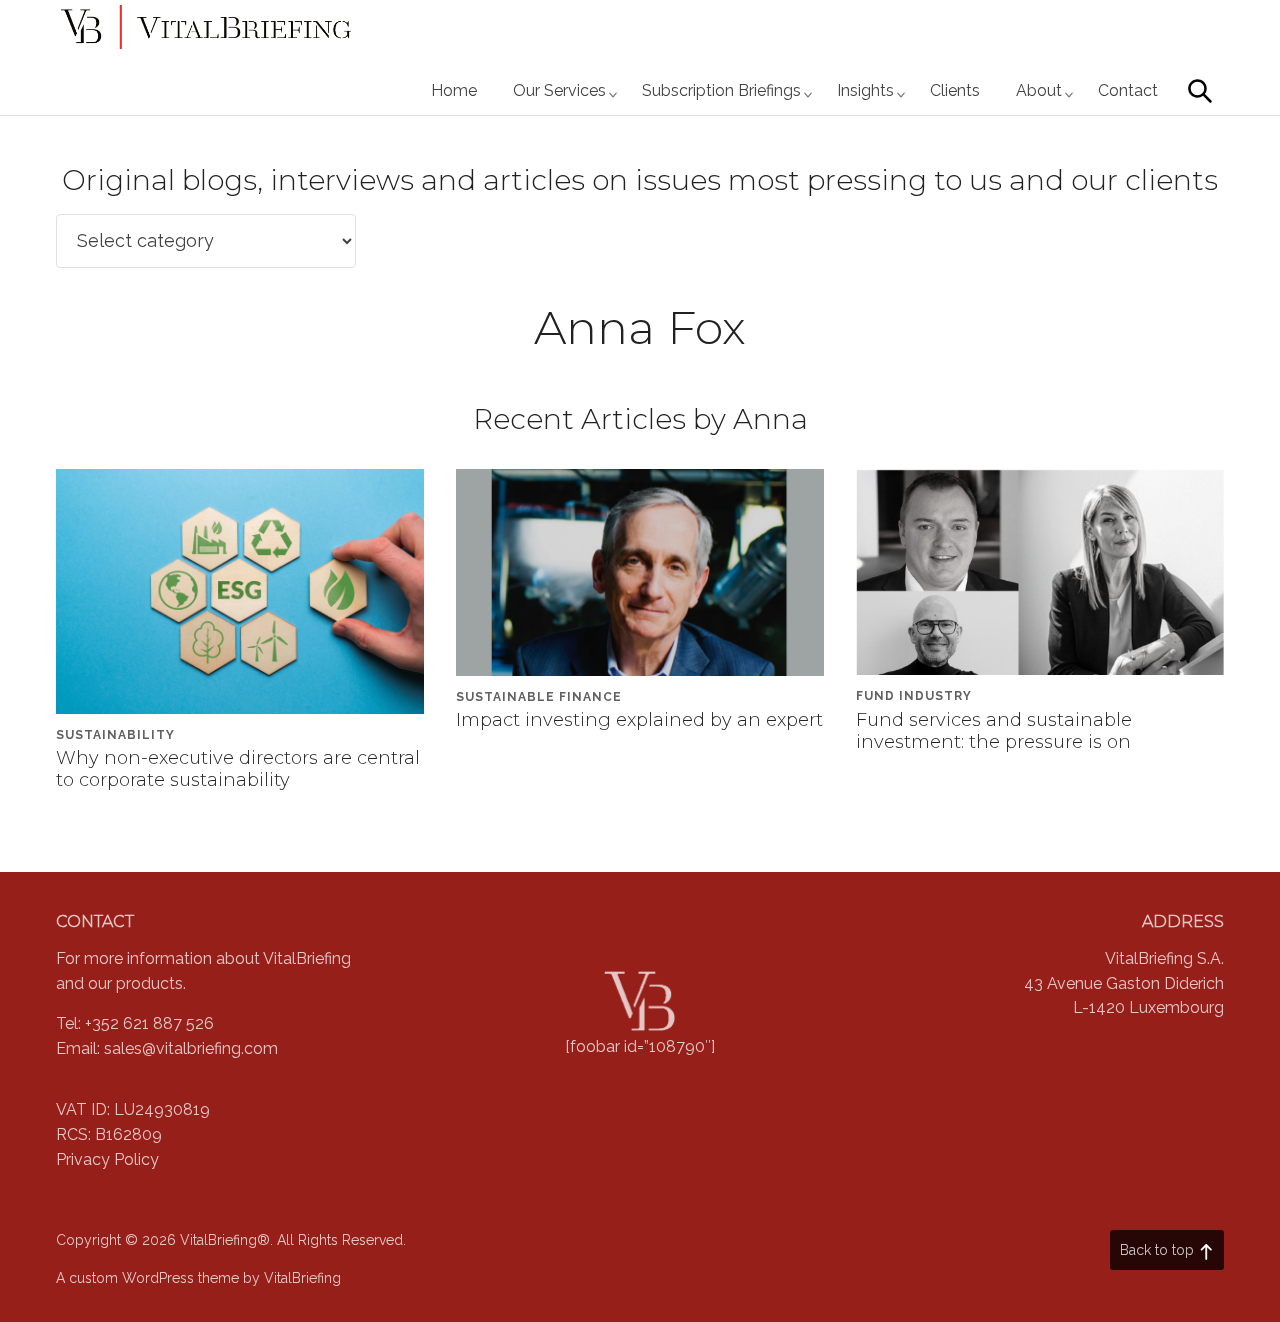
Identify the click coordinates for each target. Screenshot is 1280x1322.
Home (454, 90)
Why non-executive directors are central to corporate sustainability (238, 769)
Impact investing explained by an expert (639, 720)
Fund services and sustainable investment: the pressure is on (994, 731)
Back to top (1157, 1250)
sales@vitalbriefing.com (191, 1048)
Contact (1128, 90)
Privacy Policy (107, 1159)
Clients (955, 90)
